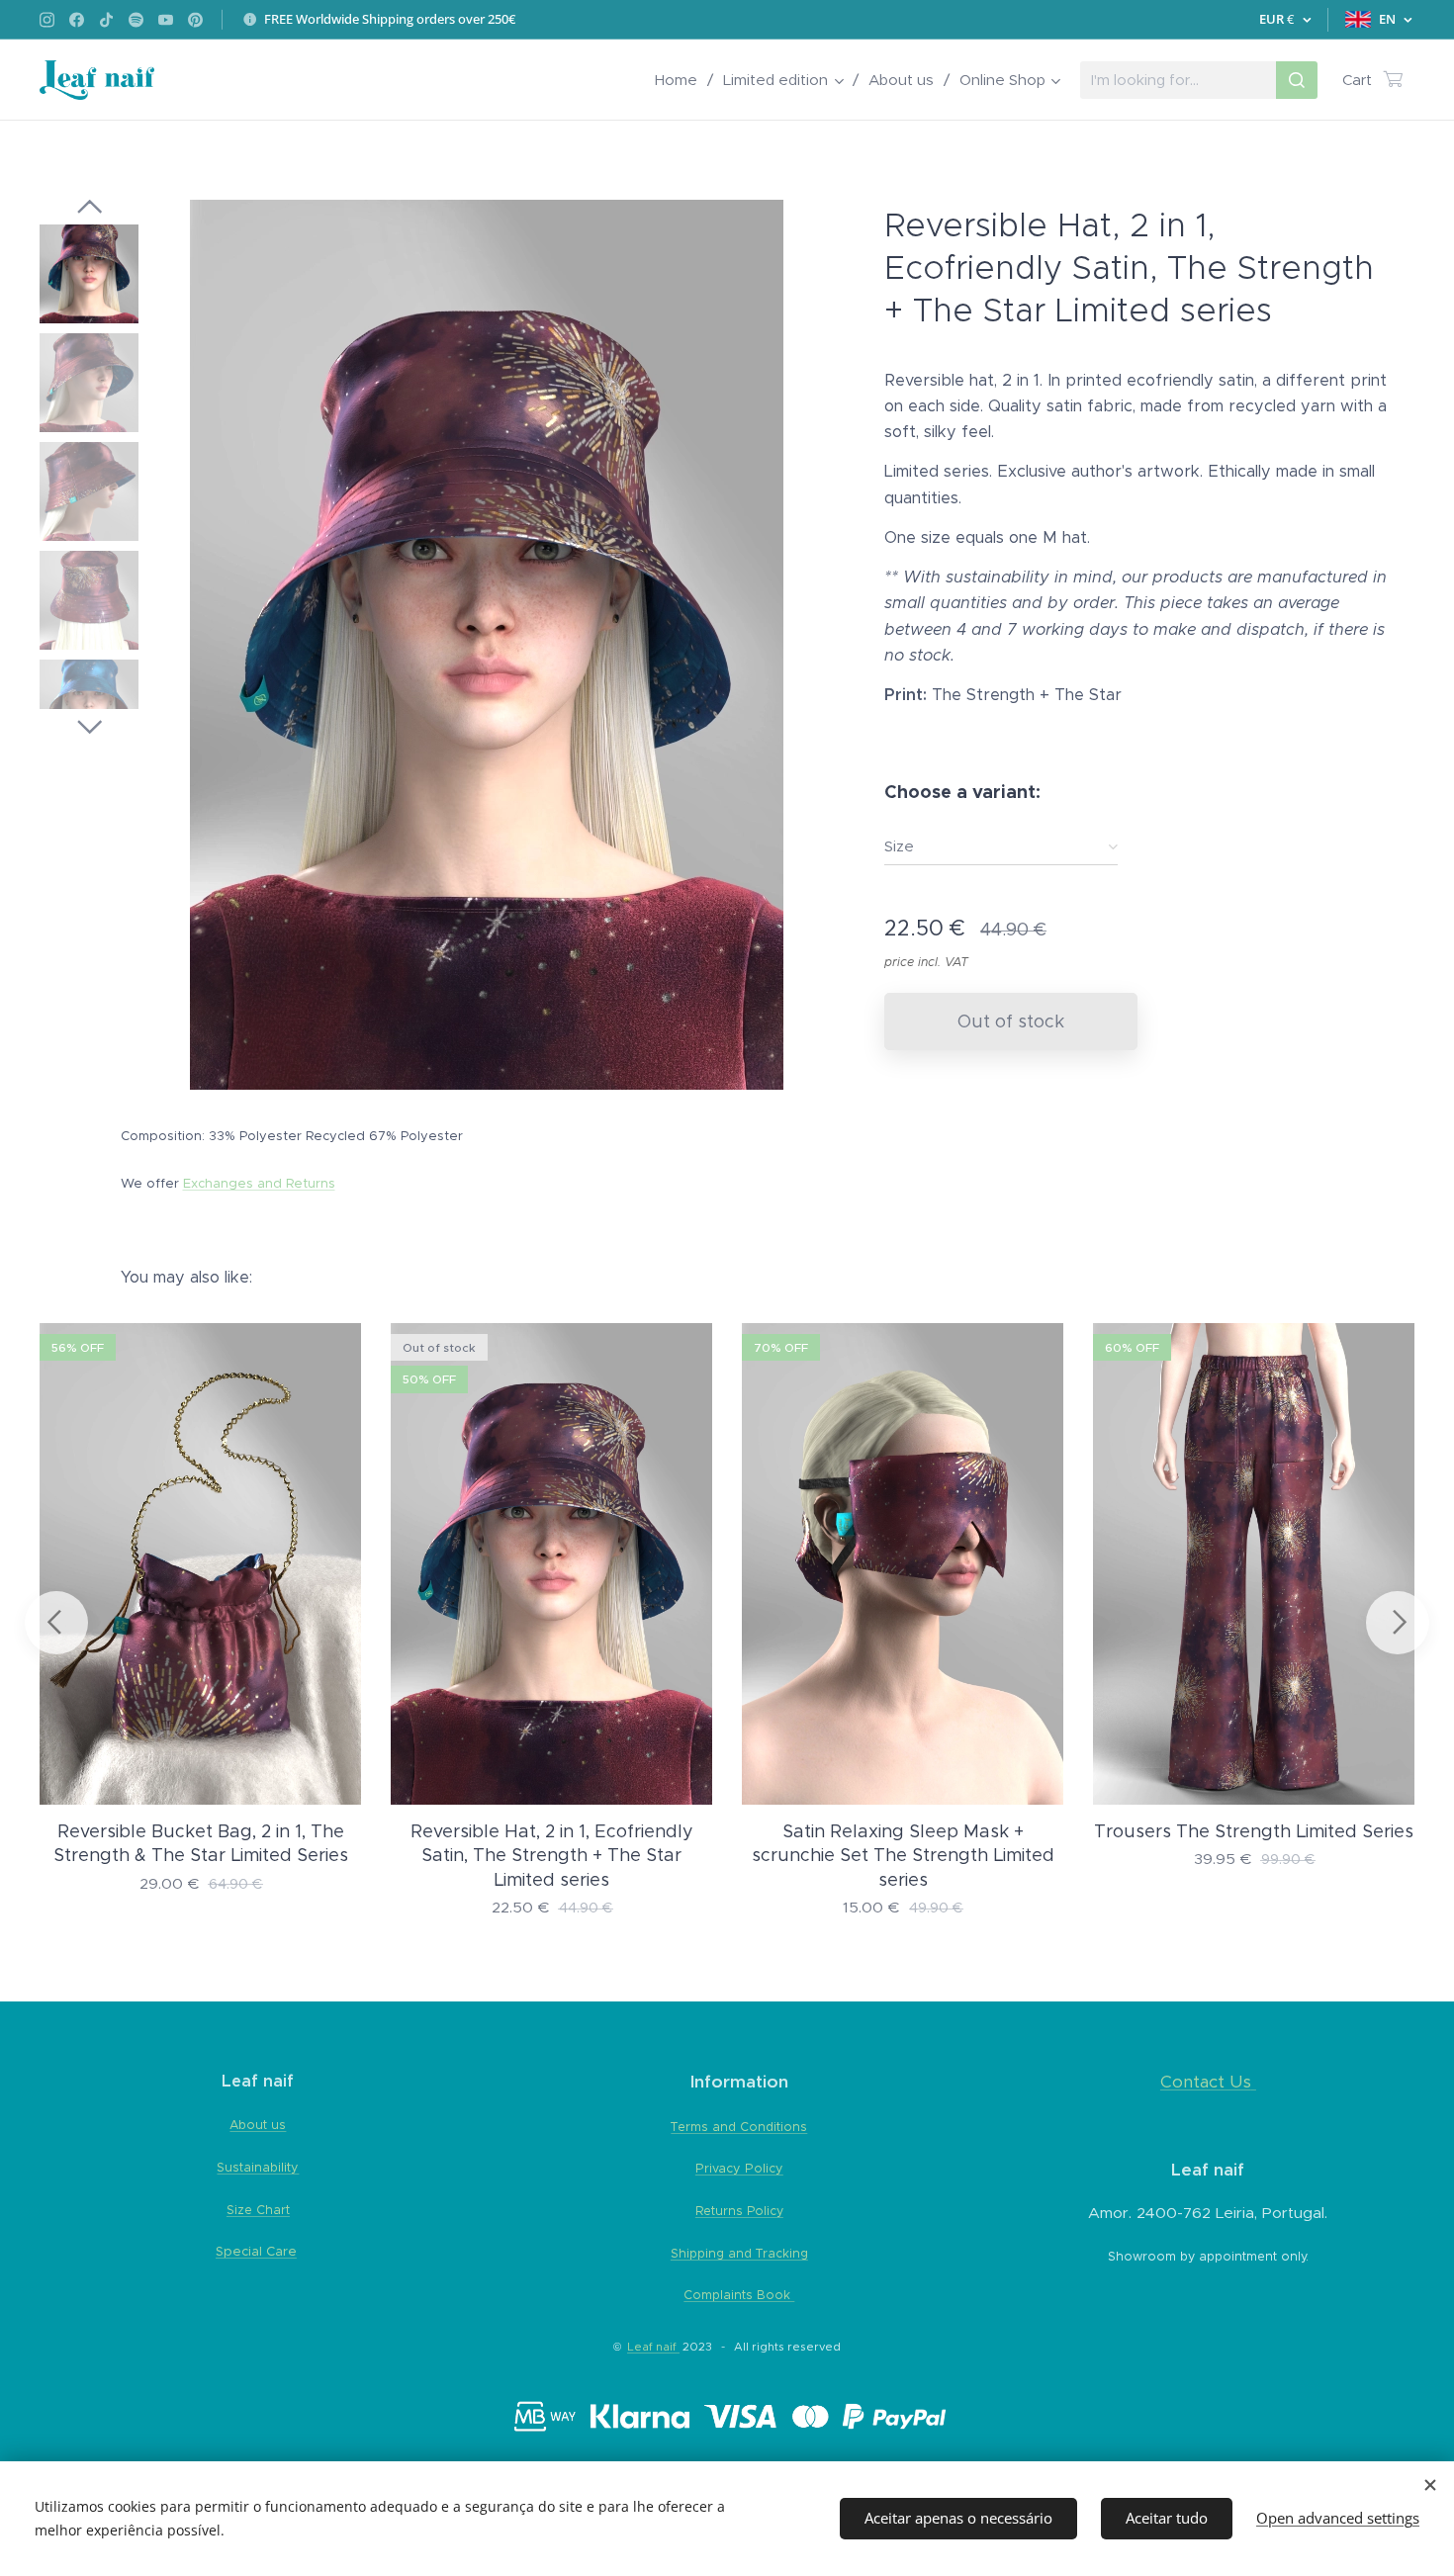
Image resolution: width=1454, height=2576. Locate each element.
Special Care (256, 2251)
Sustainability (258, 2167)
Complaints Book (739, 2295)
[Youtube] (166, 20)
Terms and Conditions (739, 2127)
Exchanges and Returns (259, 1183)
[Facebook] (77, 20)
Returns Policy (739, 2211)
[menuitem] (682, 80)
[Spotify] (136, 20)
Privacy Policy (739, 2168)
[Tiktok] (106, 20)
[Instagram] (47, 20)
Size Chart (258, 2210)
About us (258, 2125)
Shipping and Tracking (739, 2253)
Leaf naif (653, 2347)
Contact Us (1206, 2082)
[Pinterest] (195, 20)
